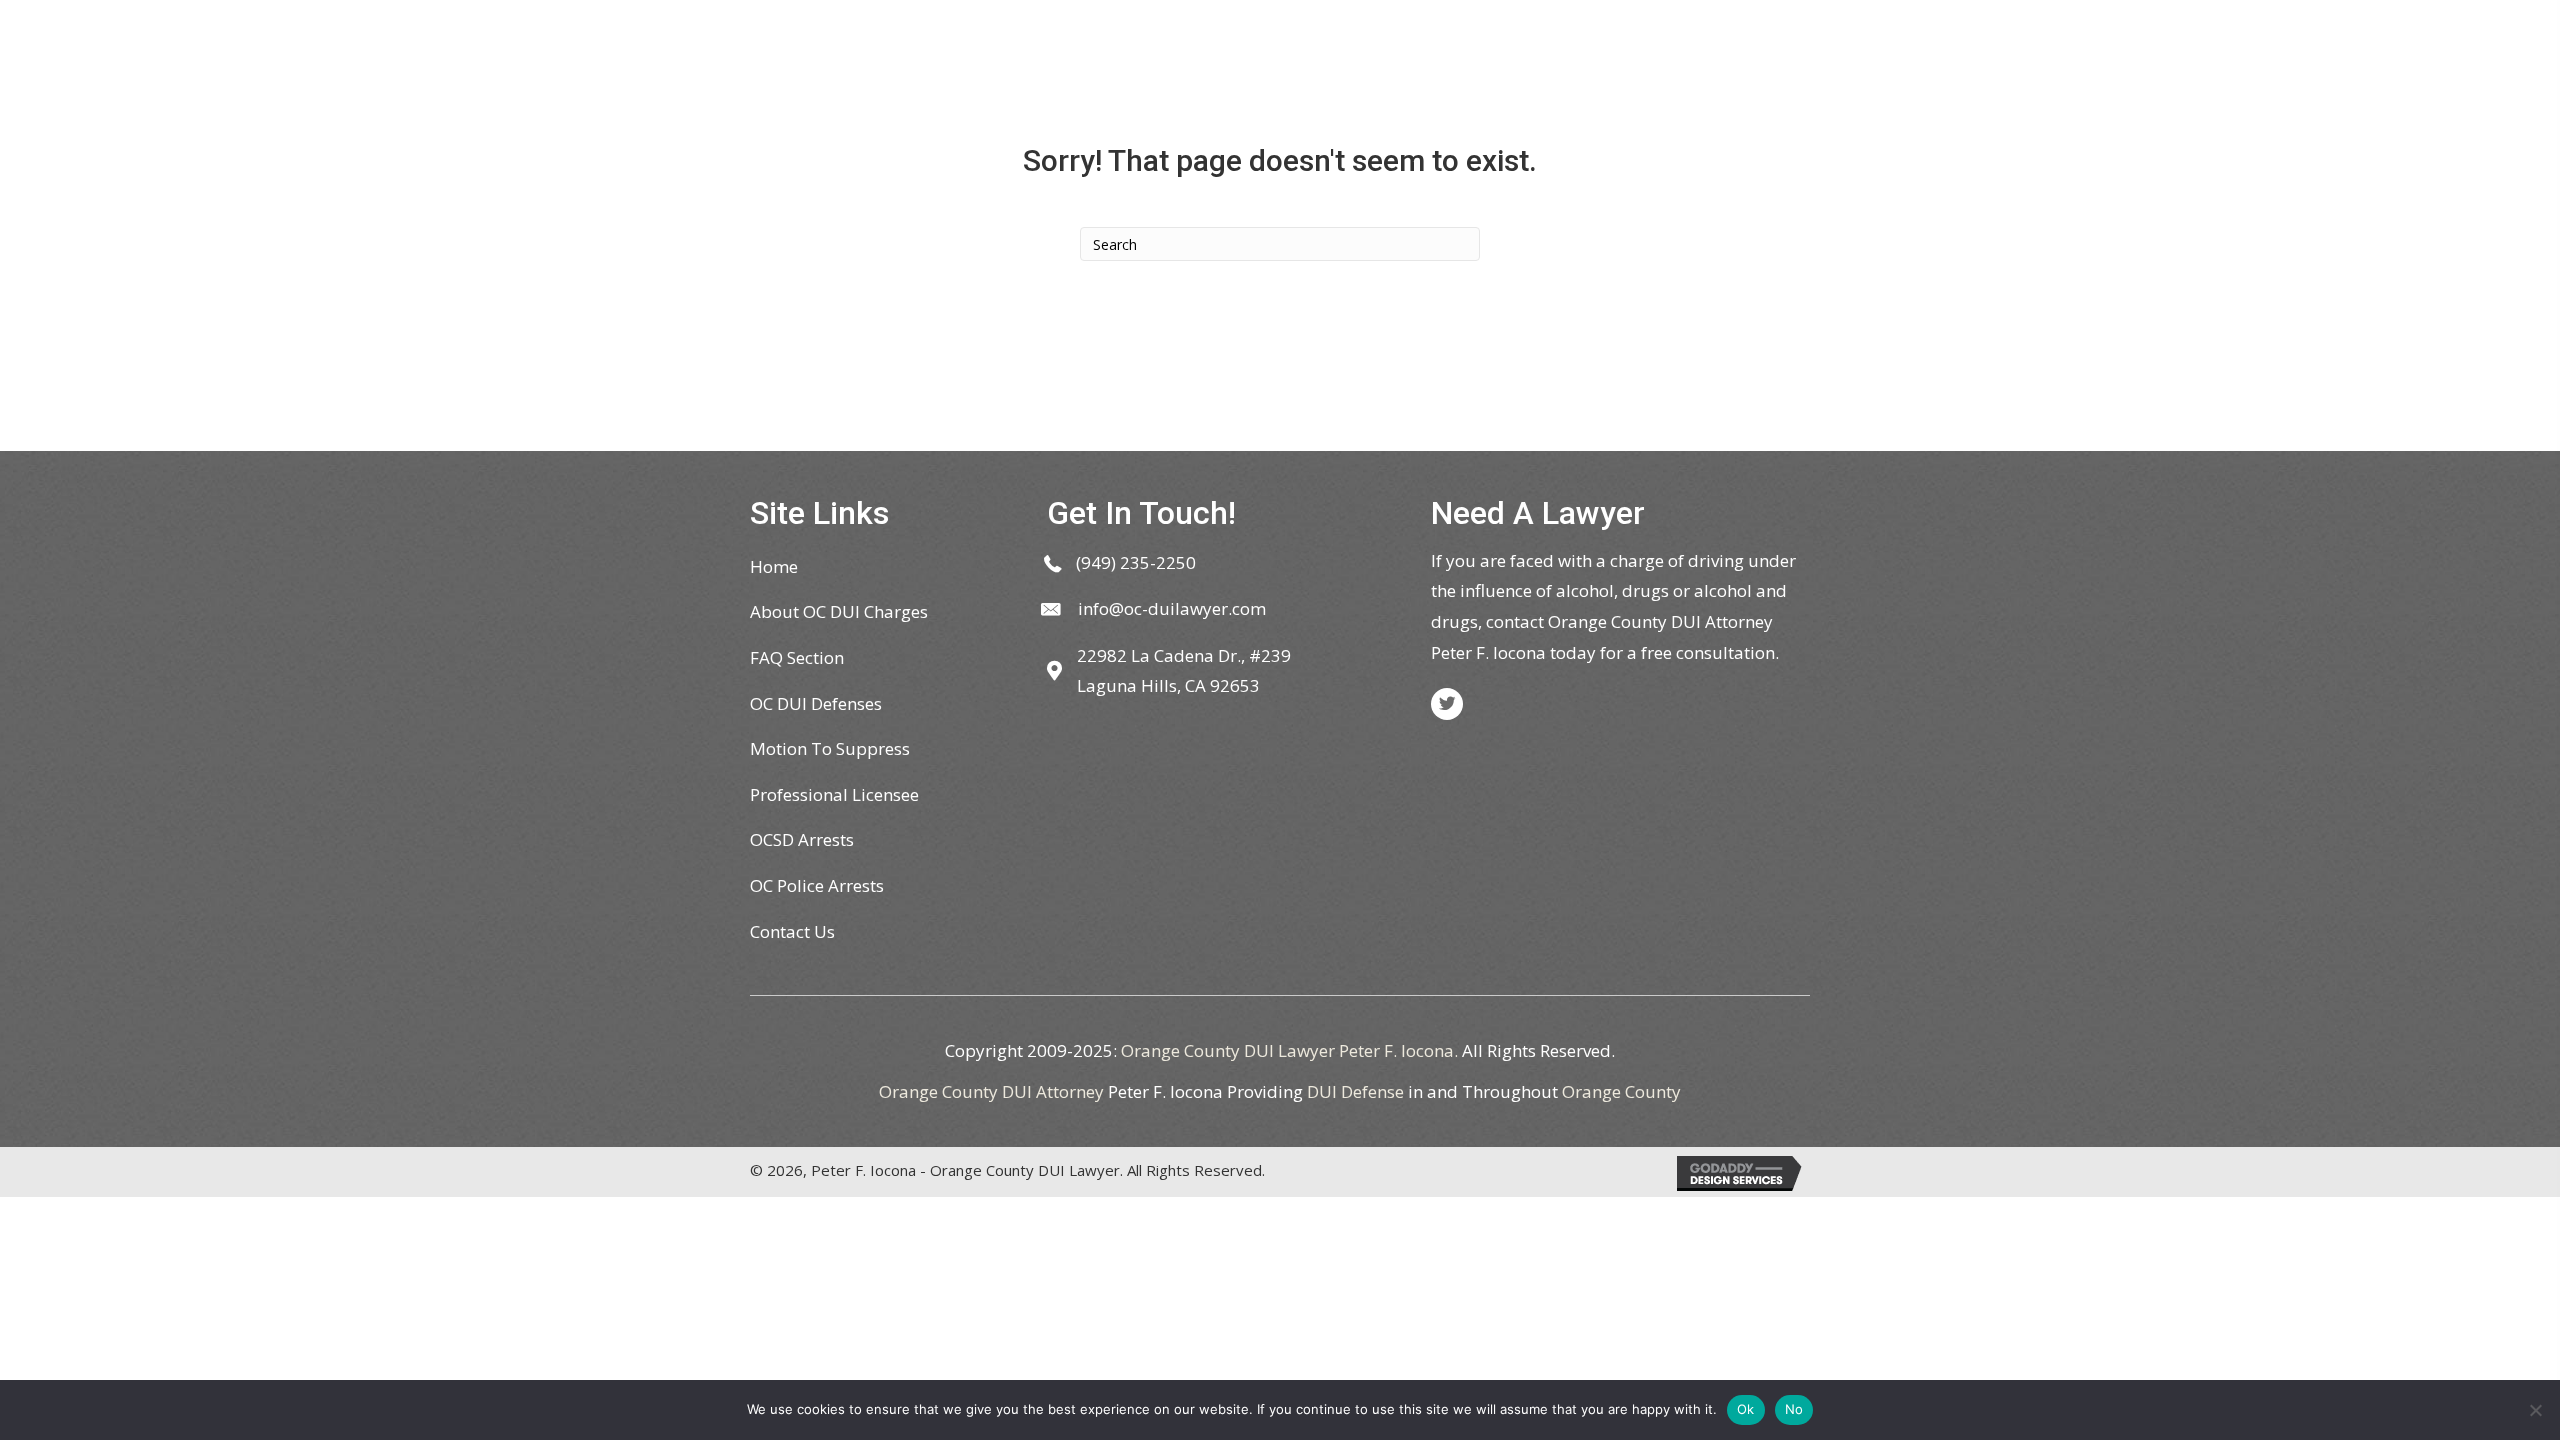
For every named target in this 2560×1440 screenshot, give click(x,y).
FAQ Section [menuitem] (797, 657)
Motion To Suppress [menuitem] (830, 748)
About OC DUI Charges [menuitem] (839, 611)
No (1794, 1409)
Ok (1746, 1409)
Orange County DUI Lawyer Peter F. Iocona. (1289, 1050)
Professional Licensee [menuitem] (834, 794)
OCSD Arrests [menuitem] (802, 839)
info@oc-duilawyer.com (1172, 608)
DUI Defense (1355, 1091)
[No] (2535, 1410)
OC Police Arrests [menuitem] (817, 885)
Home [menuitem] (774, 566)
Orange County (1621, 1091)
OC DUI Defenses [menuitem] (816, 703)
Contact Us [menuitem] (792, 931)
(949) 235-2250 (1136, 562)
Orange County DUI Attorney (991, 1091)
